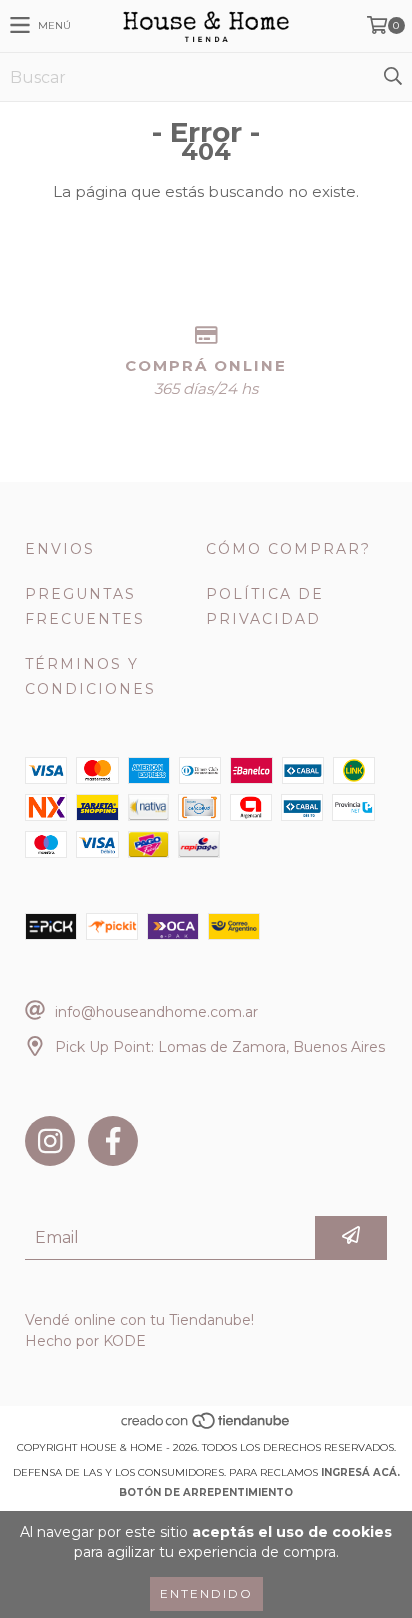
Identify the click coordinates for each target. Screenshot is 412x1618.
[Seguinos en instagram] (50, 1141)
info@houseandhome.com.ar (156, 1012)
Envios (60, 549)
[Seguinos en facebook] (113, 1141)
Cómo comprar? (288, 549)
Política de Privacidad (265, 606)
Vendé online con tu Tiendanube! (139, 1320)
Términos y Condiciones (90, 676)
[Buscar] (392, 77)
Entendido (206, 1593)
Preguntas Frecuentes (85, 606)
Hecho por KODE (85, 1341)
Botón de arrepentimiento (206, 1492)
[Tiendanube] (206, 1427)
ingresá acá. (360, 1472)
